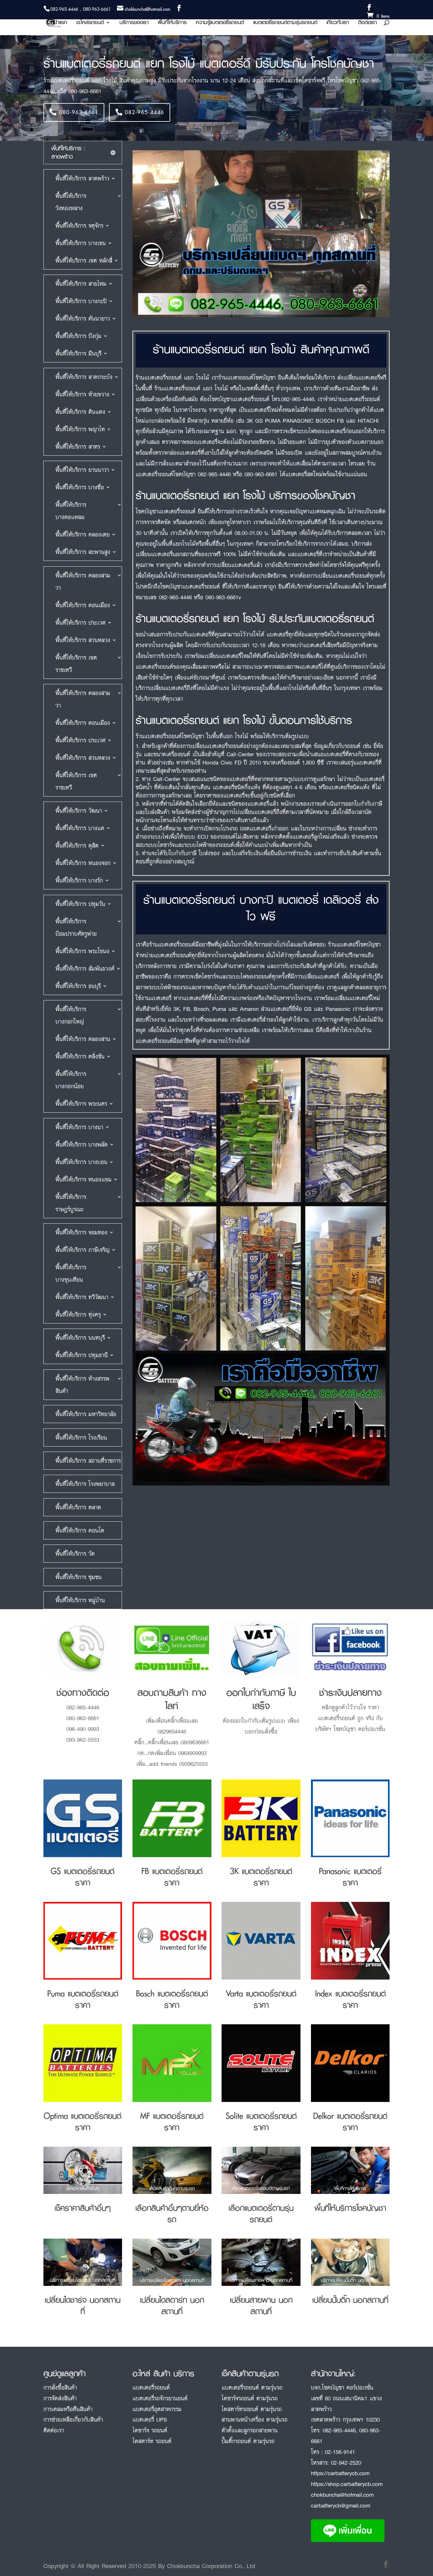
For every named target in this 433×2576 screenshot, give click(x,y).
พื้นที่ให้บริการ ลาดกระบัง (84, 377)
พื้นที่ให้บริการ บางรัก (79, 880)
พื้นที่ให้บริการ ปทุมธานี (82, 1355)
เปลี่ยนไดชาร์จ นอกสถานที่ (83, 2305)
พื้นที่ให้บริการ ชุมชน (79, 1577)
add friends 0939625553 (178, 1764)
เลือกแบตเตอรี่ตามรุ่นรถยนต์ (261, 2213)
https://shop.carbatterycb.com (347, 2484)
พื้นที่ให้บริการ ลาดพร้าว (82, 178)
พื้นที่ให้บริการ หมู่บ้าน (80, 1600)
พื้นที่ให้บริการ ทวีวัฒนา (82, 1297)
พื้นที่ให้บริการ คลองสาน (83, 1039)
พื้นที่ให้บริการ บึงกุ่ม (78, 336)
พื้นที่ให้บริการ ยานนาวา (82, 470)
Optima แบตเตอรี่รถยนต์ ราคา (83, 2121)
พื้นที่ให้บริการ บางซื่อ (80, 487)
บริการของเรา (134, 23)
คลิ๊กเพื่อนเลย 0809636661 (179, 1742)
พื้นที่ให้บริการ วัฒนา (79, 810)
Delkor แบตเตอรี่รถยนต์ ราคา (350, 2121)
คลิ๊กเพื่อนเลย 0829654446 (178, 1726)
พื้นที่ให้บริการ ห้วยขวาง (82, 394)
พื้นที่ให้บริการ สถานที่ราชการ (88, 1460)
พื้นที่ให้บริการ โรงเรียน (81, 1437)
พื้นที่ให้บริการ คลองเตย (83, 534)
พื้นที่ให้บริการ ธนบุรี (78, 986)
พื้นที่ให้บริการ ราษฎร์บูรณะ (71, 1203)
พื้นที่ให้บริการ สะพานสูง (83, 552)
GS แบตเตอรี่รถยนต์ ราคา (83, 1877)
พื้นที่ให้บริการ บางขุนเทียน (71, 1273)
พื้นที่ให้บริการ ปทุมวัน (80, 904)
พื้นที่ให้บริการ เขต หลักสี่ (84, 260)
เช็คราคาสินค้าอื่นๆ (83, 2208)
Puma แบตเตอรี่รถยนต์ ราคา (83, 1999)
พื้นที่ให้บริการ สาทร (78, 446)
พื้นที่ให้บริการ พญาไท (80, 429)
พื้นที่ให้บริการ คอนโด (80, 1530)
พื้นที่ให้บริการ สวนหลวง (83, 640)
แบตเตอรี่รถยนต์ (151, 2387)
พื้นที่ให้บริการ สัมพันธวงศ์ (85, 968)
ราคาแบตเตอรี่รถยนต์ (348, 1713)
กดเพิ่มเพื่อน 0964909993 (177, 1753)
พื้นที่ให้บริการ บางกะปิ (81, 301)
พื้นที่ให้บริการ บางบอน (81, 1162)
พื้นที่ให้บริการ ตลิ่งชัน (80, 1056)
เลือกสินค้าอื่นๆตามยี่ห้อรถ (172, 2213)
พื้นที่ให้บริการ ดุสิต (77, 845)
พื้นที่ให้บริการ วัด (75, 1553)
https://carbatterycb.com (340, 2473)
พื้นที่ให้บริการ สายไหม (81, 283)
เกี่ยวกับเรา (338, 23)
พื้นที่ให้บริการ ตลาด (78, 1507)
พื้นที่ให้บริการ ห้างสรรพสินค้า (82, 1385)
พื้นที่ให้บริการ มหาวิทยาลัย (86, 1414)
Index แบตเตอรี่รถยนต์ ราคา (350, 1999)
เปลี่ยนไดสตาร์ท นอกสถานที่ (172, 2305)
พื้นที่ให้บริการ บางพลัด (82, 1144)
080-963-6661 (79, 112)
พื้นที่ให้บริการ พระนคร (81, 1103)
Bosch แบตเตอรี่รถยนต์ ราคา (172, 1999)
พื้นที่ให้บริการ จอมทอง (81, 1232)
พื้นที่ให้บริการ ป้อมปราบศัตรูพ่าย (76, 927)
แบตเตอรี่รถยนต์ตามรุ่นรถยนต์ (285, 23)
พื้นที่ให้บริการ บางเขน (81, 243)
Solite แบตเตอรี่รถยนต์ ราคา (261, 2121)
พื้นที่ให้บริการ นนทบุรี (80, 1337)
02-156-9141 (340, 2452)
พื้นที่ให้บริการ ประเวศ (81, 622)
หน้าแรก (59, 23)
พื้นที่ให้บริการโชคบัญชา (350, 2208)
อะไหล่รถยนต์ (90, 23)
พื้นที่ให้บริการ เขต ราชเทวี (76, 664)
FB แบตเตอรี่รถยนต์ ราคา (172, 1877)
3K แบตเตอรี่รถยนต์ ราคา (261, 1877)
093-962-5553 (83, 1740)
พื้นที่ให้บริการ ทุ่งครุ (78, 1314)
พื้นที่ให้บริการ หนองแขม (84, 1179)
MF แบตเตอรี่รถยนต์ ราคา (172, 2121)
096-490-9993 (83, 1729)
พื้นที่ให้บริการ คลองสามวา (83, 581)
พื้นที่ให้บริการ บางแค (80, 828)
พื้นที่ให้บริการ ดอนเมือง (83, 605)
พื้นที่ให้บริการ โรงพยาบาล (85, 1484)
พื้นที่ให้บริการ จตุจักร (79, 225)
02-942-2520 (346, 2462)
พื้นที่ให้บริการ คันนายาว (83, 318)
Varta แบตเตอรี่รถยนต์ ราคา (261, 1999)
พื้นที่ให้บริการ (172, 23)
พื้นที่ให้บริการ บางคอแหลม (71, 511)
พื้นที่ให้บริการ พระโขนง (82, 951)
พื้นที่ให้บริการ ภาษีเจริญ (83, 1250)
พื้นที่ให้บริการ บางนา (79, 1127)
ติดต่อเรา (368, 23)
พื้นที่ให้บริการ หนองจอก (83, 863)
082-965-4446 (145, 112)
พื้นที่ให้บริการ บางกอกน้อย (71, 1080)
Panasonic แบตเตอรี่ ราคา (350, 1877)
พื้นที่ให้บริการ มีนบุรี (78, 353)
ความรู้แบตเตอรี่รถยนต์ (220, 23)
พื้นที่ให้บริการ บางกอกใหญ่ (71, 1015)
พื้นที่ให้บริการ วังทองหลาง (71, 202)
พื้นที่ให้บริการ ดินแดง (80, 412)
